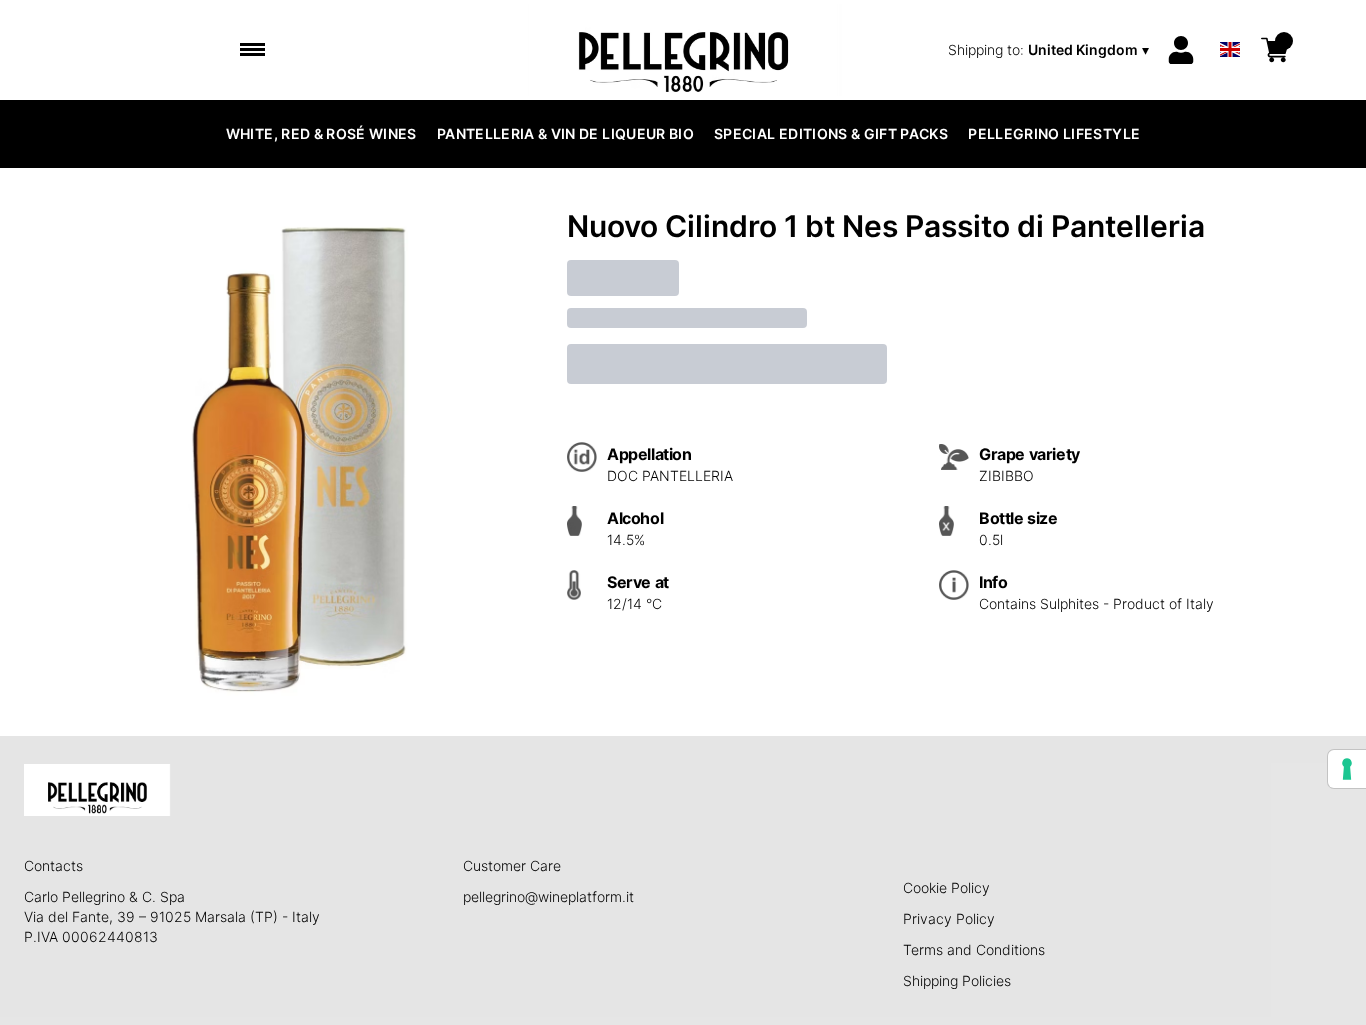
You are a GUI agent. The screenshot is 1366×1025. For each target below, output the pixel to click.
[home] (683, 50)
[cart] (1275, 50)
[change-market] (1050, 50)
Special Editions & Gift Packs (831, 133)
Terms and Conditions (974, 949)
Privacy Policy (949, 918)
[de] (1230, 23)
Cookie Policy (946, 887)
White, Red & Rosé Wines (321, 133)
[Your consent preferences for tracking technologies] (1347, 769)
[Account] (1181, 50)
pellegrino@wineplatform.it (548, 896)
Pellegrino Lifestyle (1054, 133)
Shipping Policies (957, 980)
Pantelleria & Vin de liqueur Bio (565, 133)
